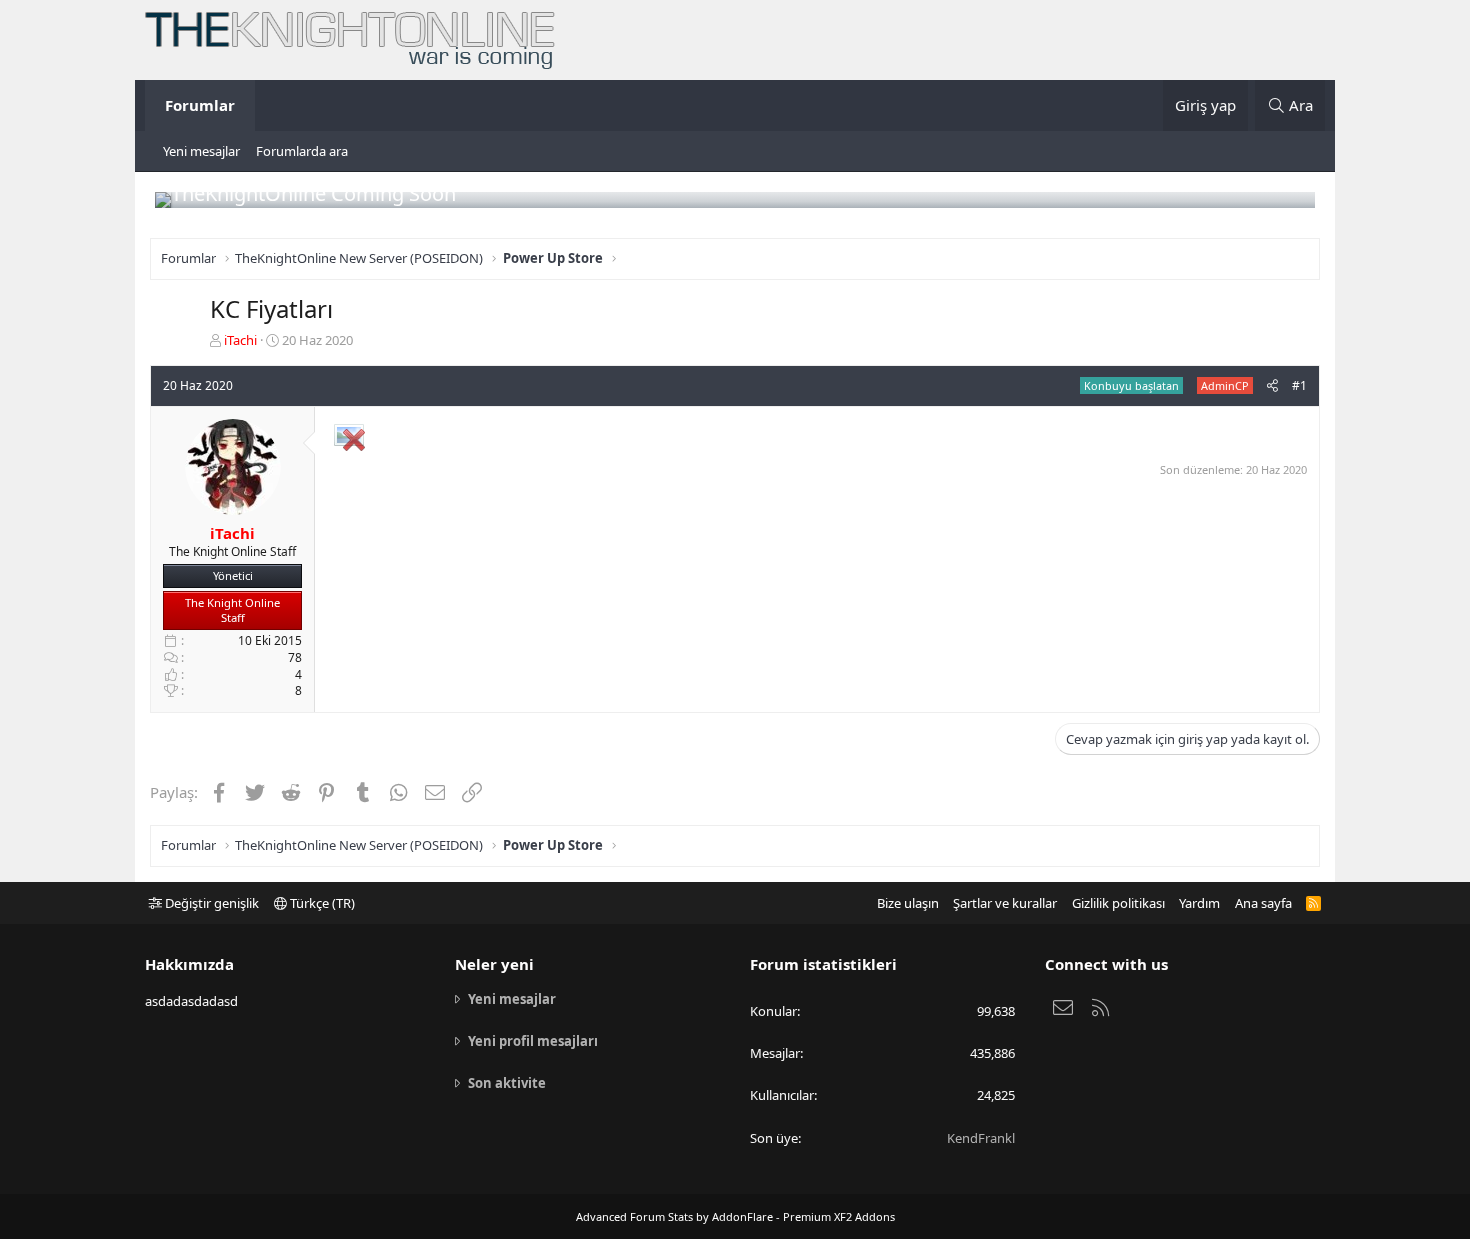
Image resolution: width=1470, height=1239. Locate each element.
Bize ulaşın (908, 903)
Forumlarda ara (302, 151)
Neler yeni (494, 964)
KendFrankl (981, 1138)
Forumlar (200, 105)
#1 (1299, 385)
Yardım (1199, 903)
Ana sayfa (1263, 903)
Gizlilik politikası (1118, 903)
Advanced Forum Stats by (735, 1216)
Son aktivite (507, 1083)
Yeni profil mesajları (533, 1041)
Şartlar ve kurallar (1005, 903)
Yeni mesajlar (201, 151)
